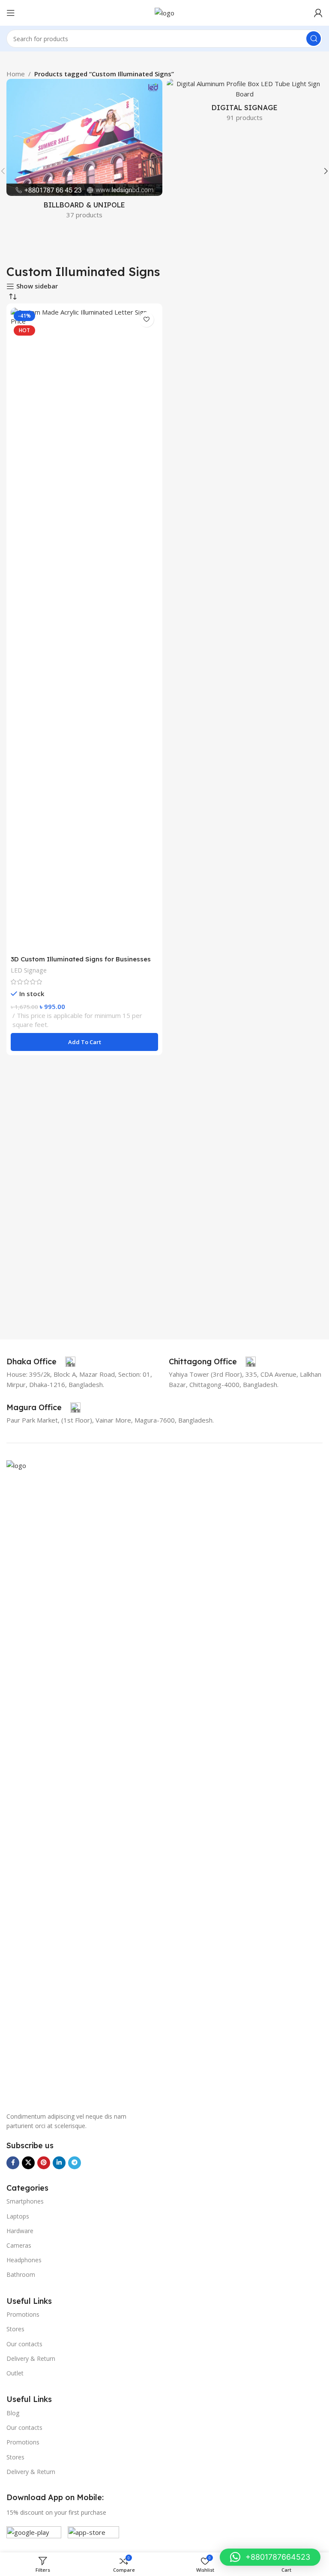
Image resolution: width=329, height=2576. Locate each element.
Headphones (24, 2260)
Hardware (20, 2231)
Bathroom (21, 2274)
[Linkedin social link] (59, 2163)
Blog (13, 2413)
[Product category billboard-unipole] (84, 152)
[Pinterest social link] (44, 2163)
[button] (84, 1042)
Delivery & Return (31, 2358)
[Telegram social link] (75, 2163)
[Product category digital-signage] (245, 103)
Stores (15, 2329)
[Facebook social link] (13, 2163)
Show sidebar (37, 286)
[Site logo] (164, 12)
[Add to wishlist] (146, 320)
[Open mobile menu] (11, 13)
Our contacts (24, 2344)
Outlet (15, 2373)
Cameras (19, 2245)
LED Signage (29, 970)
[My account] (318, 13)
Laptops (18, 2216)
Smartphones (25, 2201)
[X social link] (28, 2163)
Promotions (23, 2314)
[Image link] (164, 1781)
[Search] (314, 39)
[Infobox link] (41, 1362)
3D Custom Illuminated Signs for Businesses (81, 959)
